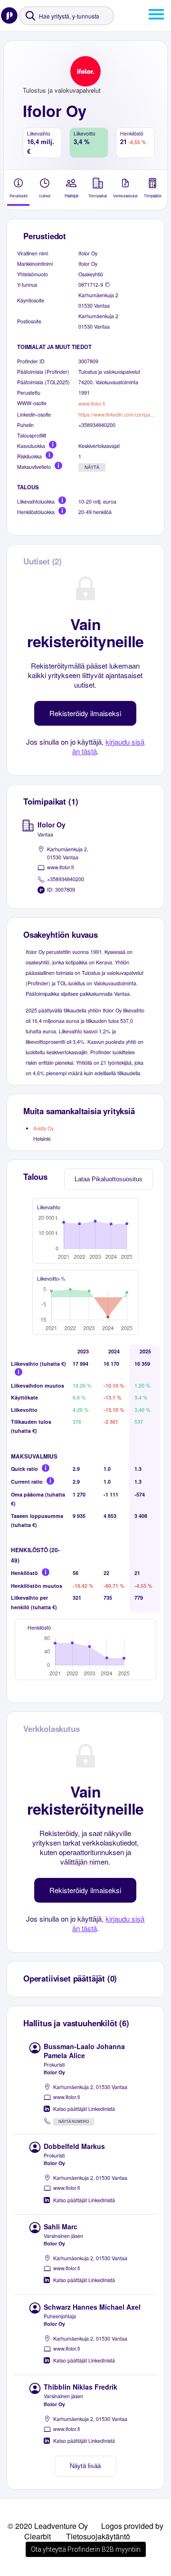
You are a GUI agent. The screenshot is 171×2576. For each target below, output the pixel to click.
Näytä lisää (85, 2466)
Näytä (92, 467)
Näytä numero (74, 2122)
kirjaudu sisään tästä (109, 746)
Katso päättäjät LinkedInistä (84, 2109)
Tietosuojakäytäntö (98, 2536)
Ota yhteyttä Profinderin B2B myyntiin (86, 2549)
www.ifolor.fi (92, 403)
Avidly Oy (43, 1128)
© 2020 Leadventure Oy (48, 2526)
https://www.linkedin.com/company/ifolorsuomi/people (118, 414)
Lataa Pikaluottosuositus (109, 1179)
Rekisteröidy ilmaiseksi (85, 713)
